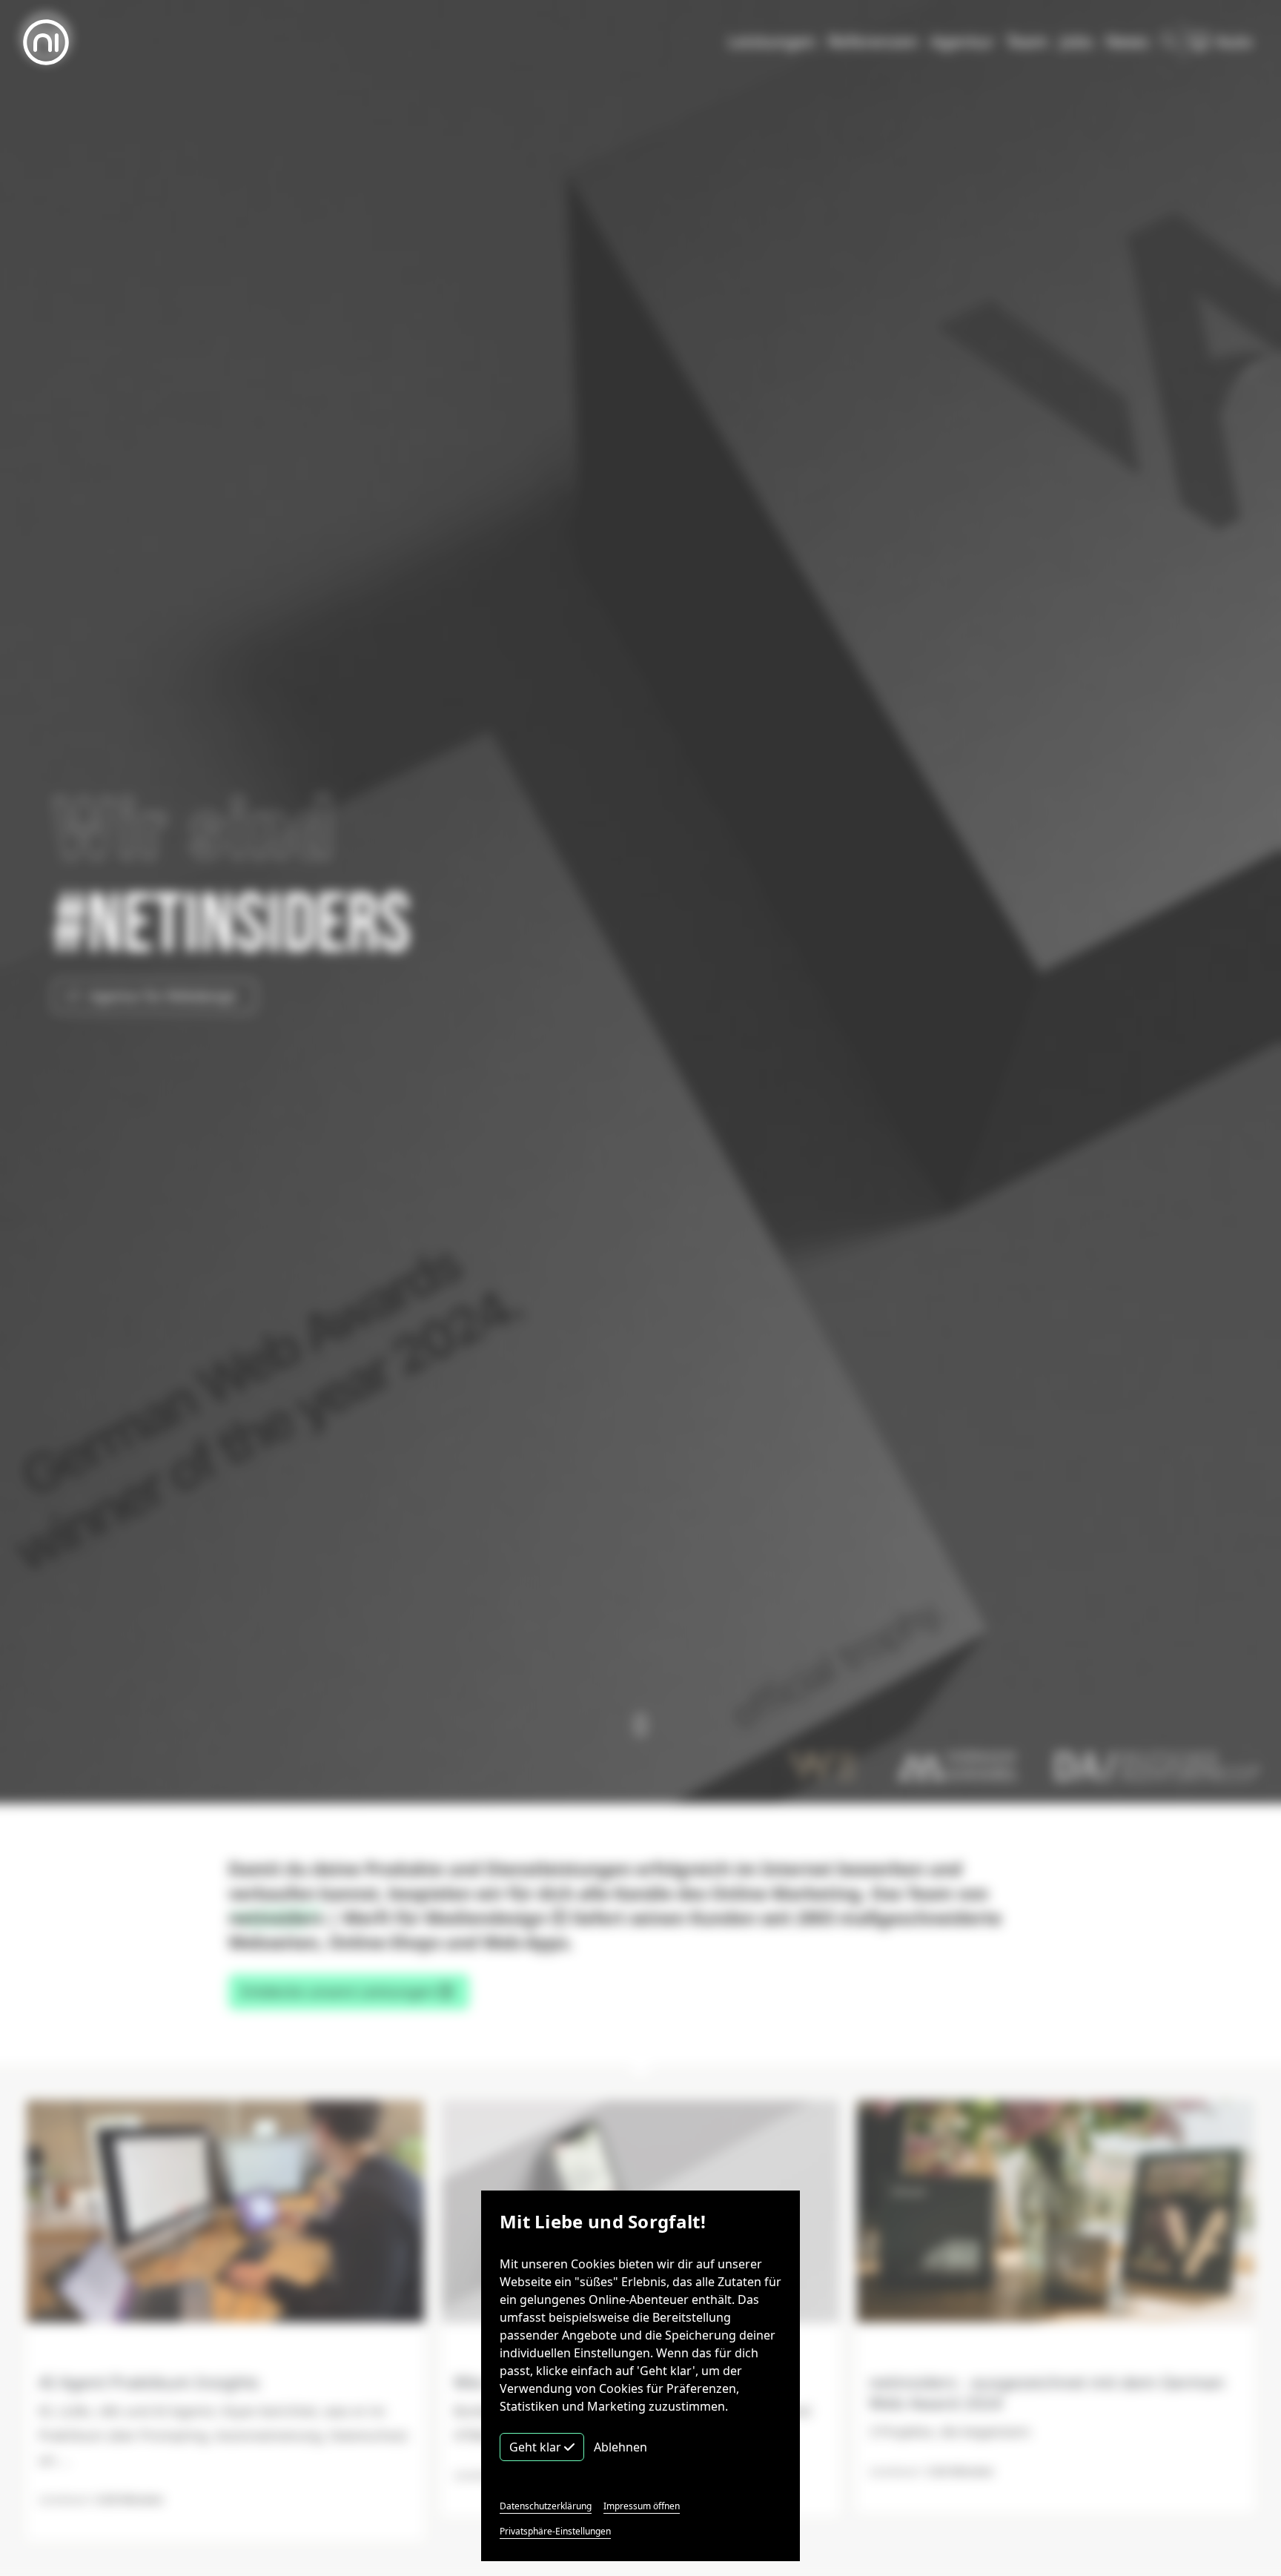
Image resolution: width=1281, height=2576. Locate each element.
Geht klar (537, 2447)
